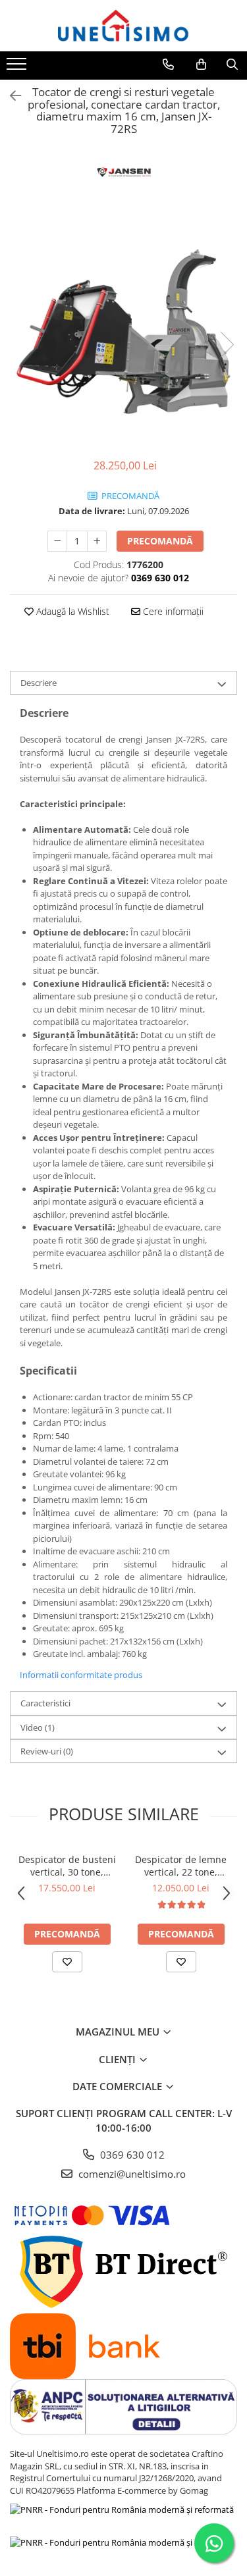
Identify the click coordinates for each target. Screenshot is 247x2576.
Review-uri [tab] (47, 1751)
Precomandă (160, 541)
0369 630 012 (131, 2155)
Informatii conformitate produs (81, 1675)
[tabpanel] (123, 331)
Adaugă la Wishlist (71, 611)
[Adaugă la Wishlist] (67, 1962)
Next (227, 345)
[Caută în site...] (232, 65)
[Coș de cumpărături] (201, 65)
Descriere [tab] (39, 683)
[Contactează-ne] (168, 65)
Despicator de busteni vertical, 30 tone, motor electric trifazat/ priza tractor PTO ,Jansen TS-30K (67, 1866)
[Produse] (18, 68)
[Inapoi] (10, 96)
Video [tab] (38, 1727)
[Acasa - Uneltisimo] (124, 26)
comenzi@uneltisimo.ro (131, 2174)
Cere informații (172, 611)
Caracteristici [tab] (45, 1703)
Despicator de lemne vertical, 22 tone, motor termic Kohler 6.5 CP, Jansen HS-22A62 (181, 1866)
